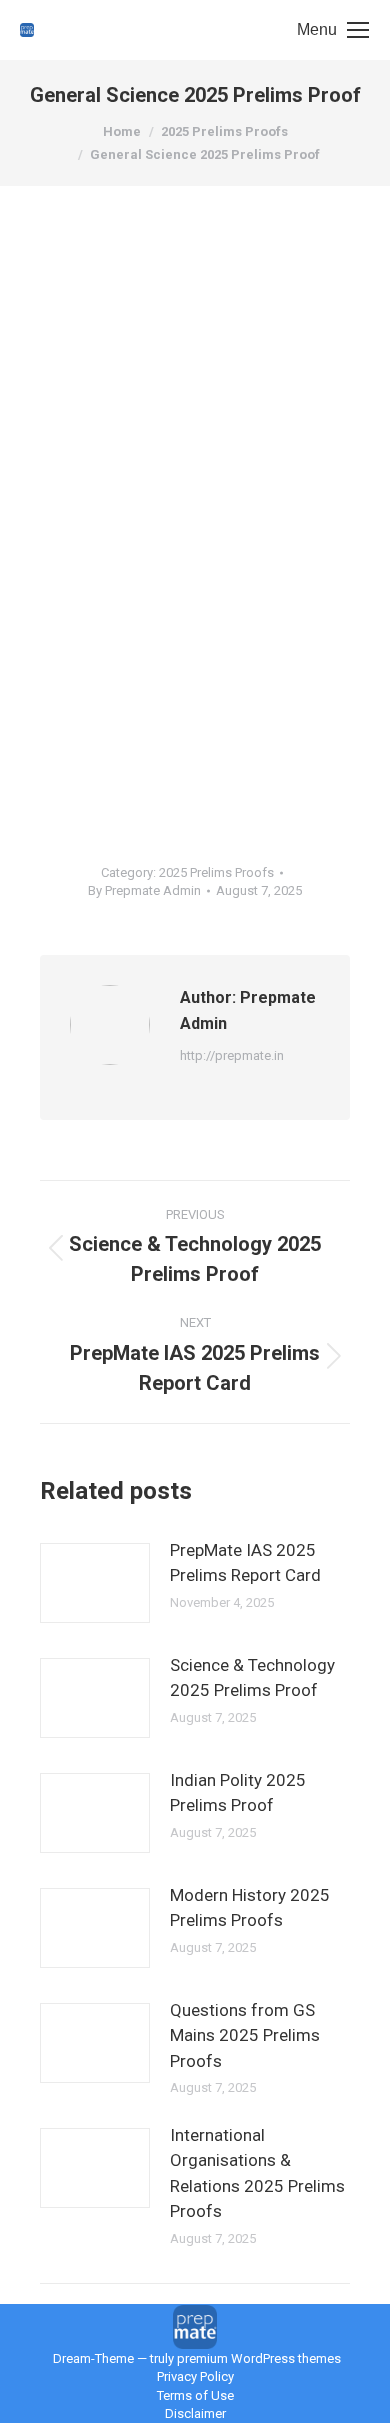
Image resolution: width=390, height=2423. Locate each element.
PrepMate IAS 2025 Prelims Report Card (245, 1563)
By (144, 890)
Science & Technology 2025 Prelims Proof (252, 1678)
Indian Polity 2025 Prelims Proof (238, 1793)
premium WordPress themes (259, 2358)
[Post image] (95, 1583)
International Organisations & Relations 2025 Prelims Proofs (257, 2173)
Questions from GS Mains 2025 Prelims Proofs (245, 2035)
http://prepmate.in (232, 1055)
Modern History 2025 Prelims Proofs (250, 1908)
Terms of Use (195, 2395)
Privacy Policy (195, 2376)
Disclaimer (195, 2413)
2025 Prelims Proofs (216, 872)
